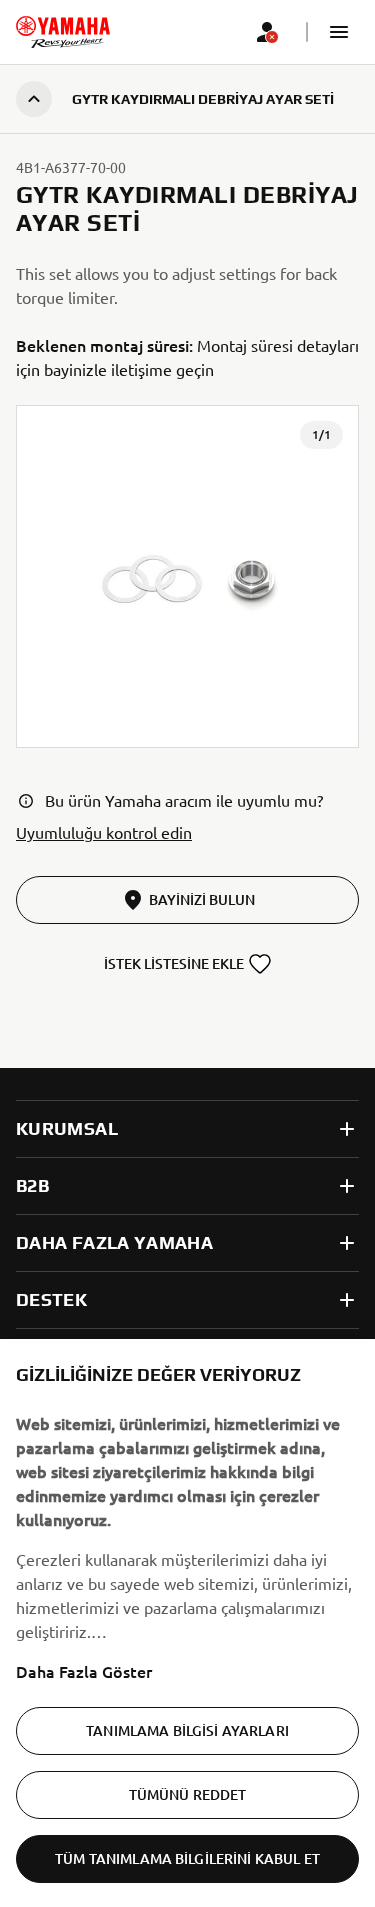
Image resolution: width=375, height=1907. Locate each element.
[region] (187, 1623)
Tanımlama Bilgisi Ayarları (187, 1730)
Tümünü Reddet (188, 1794)
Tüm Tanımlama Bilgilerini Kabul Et (187, 1858)
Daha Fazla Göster (84, 1671)
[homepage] (63, 32)
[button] (339, 32)
